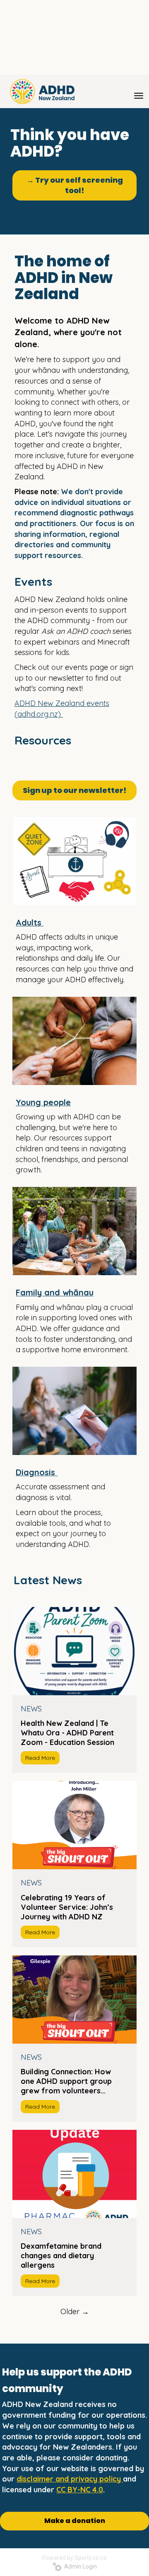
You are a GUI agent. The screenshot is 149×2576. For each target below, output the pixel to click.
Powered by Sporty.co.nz (74, 2558)
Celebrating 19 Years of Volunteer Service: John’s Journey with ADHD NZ (67, 1907)
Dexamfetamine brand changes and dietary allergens (61, 2256)
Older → (75, 2311)
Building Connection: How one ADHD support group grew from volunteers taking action (66, 2081)
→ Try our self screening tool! (75, 185)
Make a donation (75, 2521)
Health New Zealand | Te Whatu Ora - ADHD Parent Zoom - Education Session (67, 1733)
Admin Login (79, 2566)
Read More (40, 1758)
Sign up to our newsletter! (74, 790)
